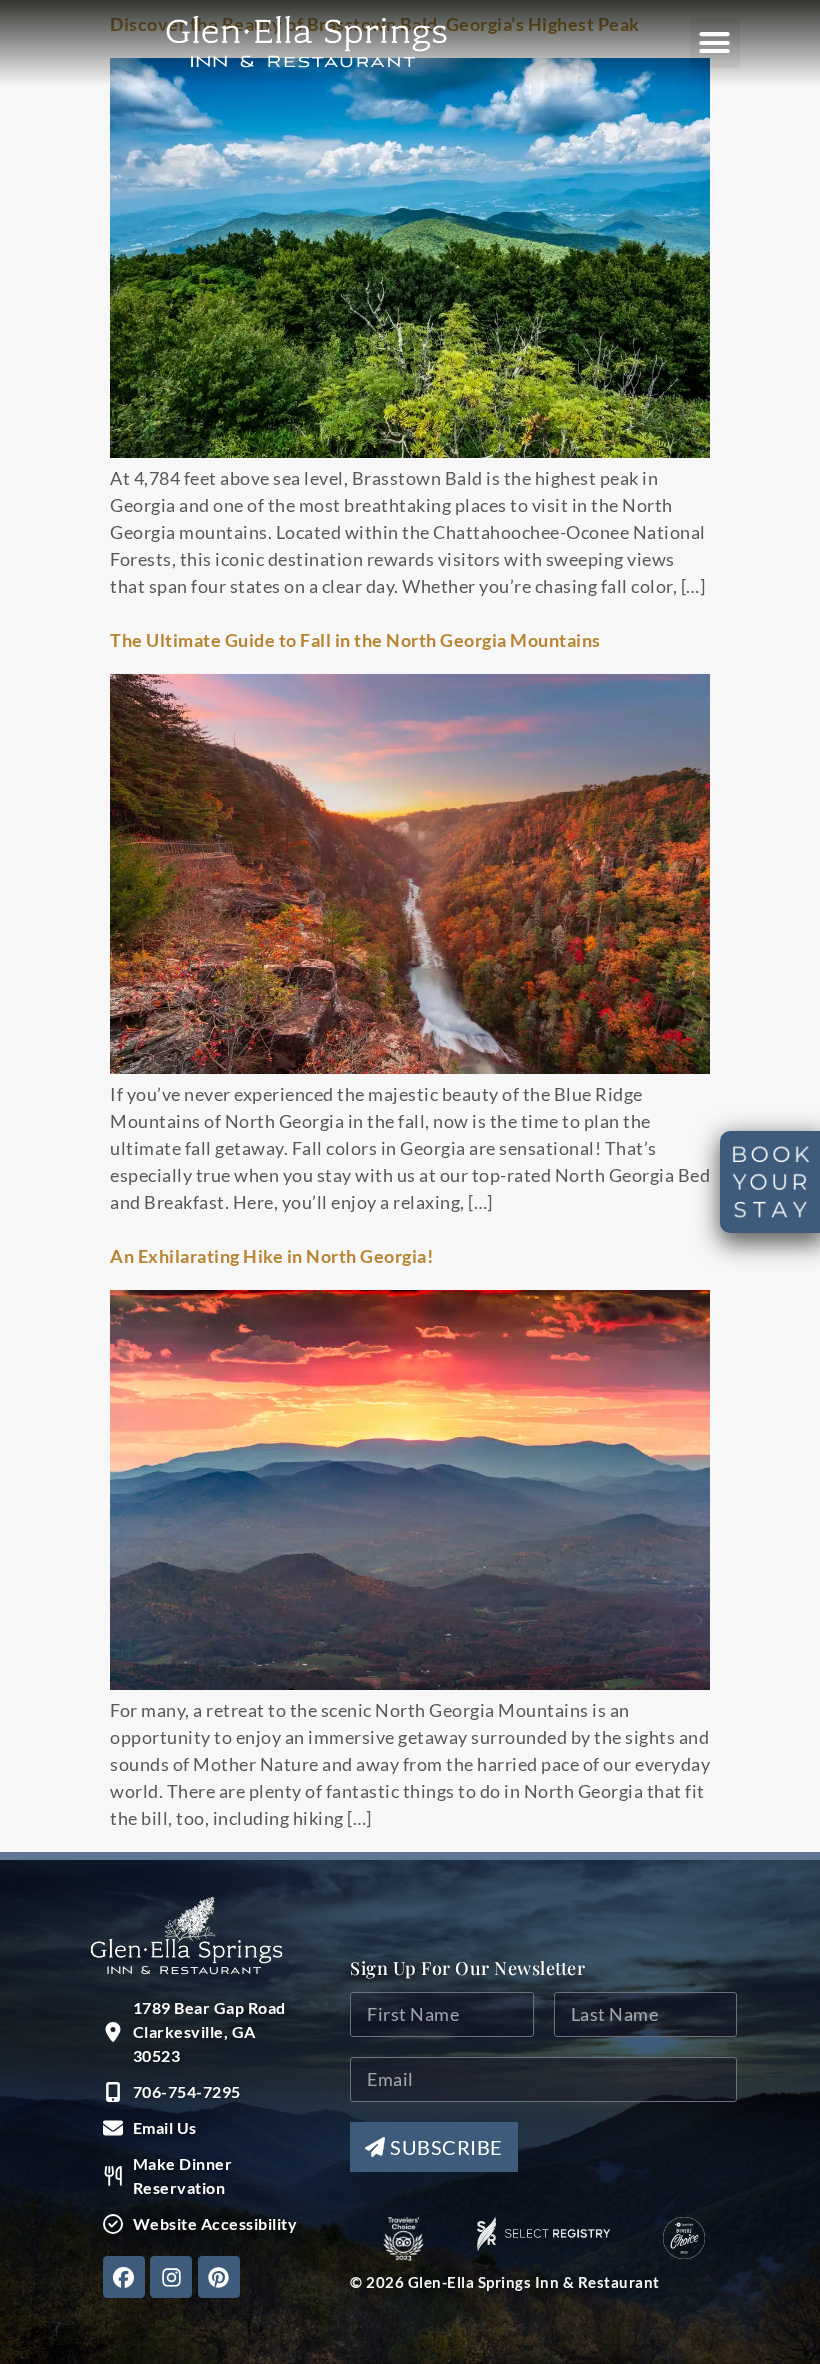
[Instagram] (171, 2277)
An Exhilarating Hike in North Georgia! (271, 1256)
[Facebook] (124, 2277)
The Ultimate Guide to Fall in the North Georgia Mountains (355, 640)
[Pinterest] (219, 2277)
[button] (715, 43)
